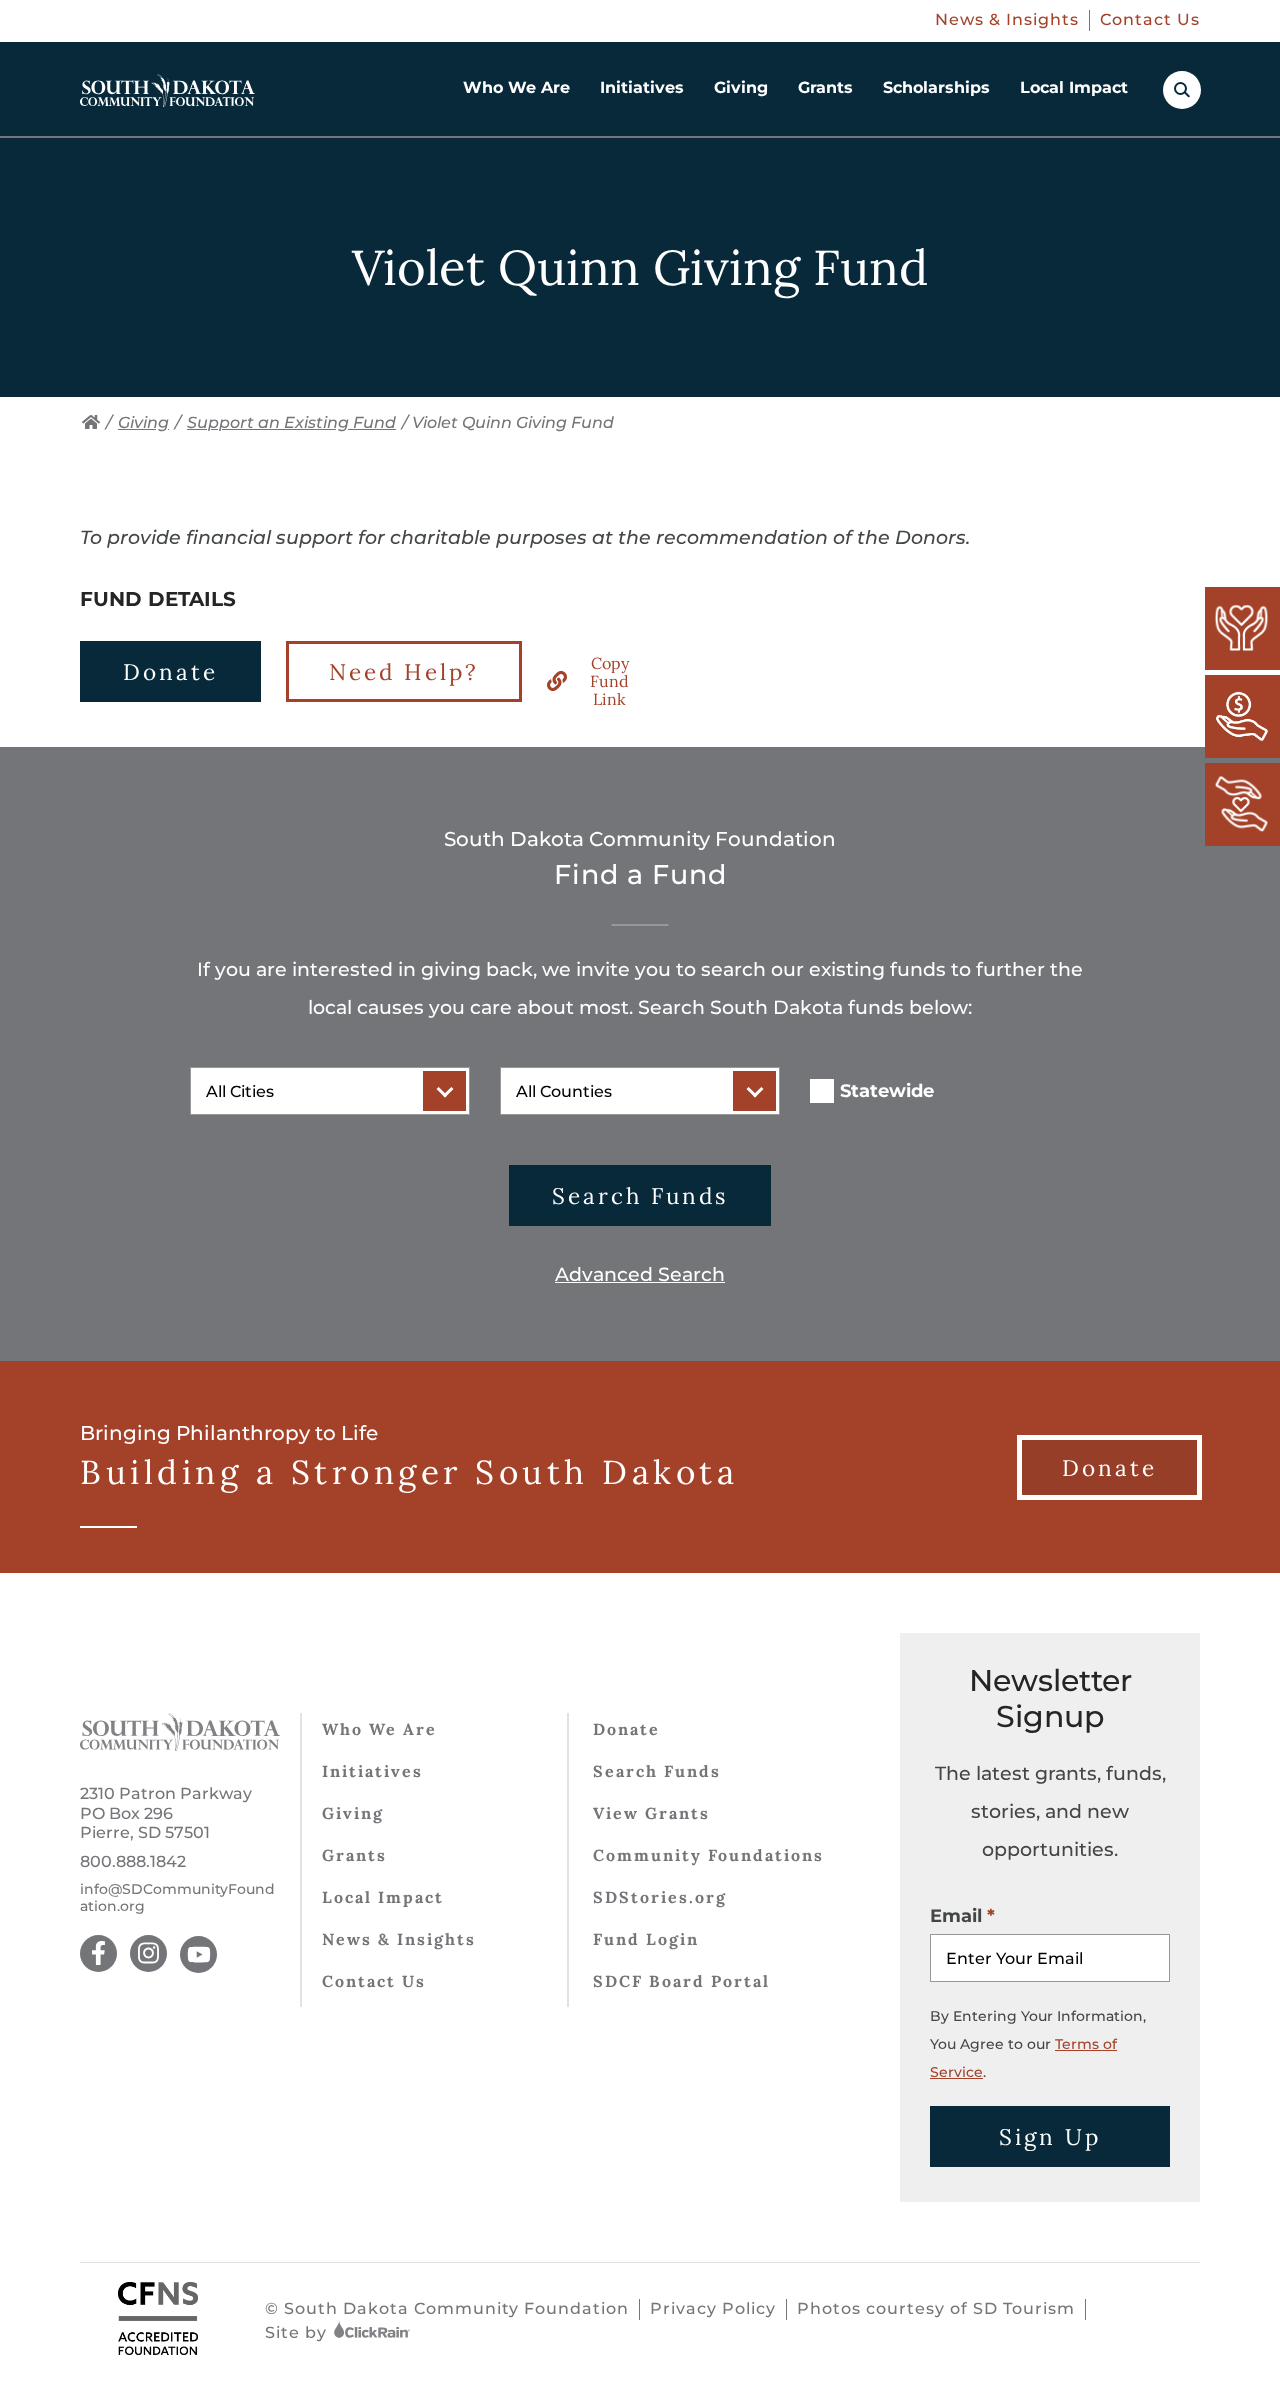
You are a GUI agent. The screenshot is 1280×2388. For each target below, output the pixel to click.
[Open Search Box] (1182, 90)
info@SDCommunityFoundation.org (177, 1898)
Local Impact (1074, 87)
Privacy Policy (713, 2308)
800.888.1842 (133, 1861)
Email (956, 1916)
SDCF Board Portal (681, 1981)
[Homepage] (167, 90)
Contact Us (1150, 19)
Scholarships (936, 87)
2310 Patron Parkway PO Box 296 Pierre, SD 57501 (166, 1812)
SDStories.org (660, 1897)
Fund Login (646, 1939)
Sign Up (1050, 2136)
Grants (825, 87)
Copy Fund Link (609, 681)
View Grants (651, 1813)
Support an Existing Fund (291, 422)
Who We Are (516, 87)
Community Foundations (708, 1855)
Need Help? (404, 671)
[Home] (91, 422)
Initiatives (642, 87)
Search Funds (640, 1195)
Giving (741, 87)
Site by (298, 2332)
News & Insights (1007, 19)
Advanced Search (640, 1274)
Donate (170, 671)
